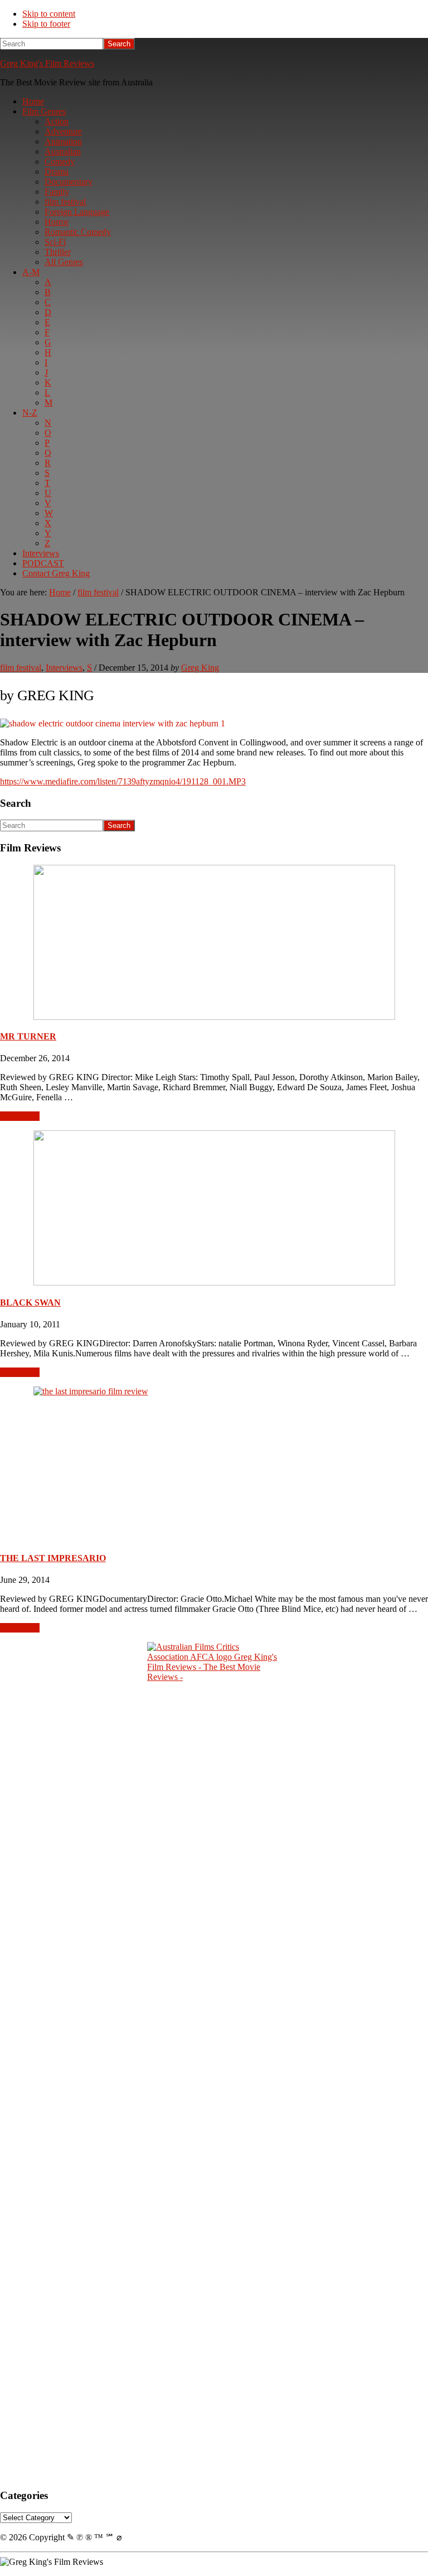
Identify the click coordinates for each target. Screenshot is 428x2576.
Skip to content (49, 14)
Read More (20, 1116)
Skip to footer (46, 24)
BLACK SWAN (30, 1303)
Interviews (64, 668)
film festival (21, 668)
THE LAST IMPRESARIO (53, 1558)
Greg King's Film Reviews (47, 63)
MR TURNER (28, 1036)
